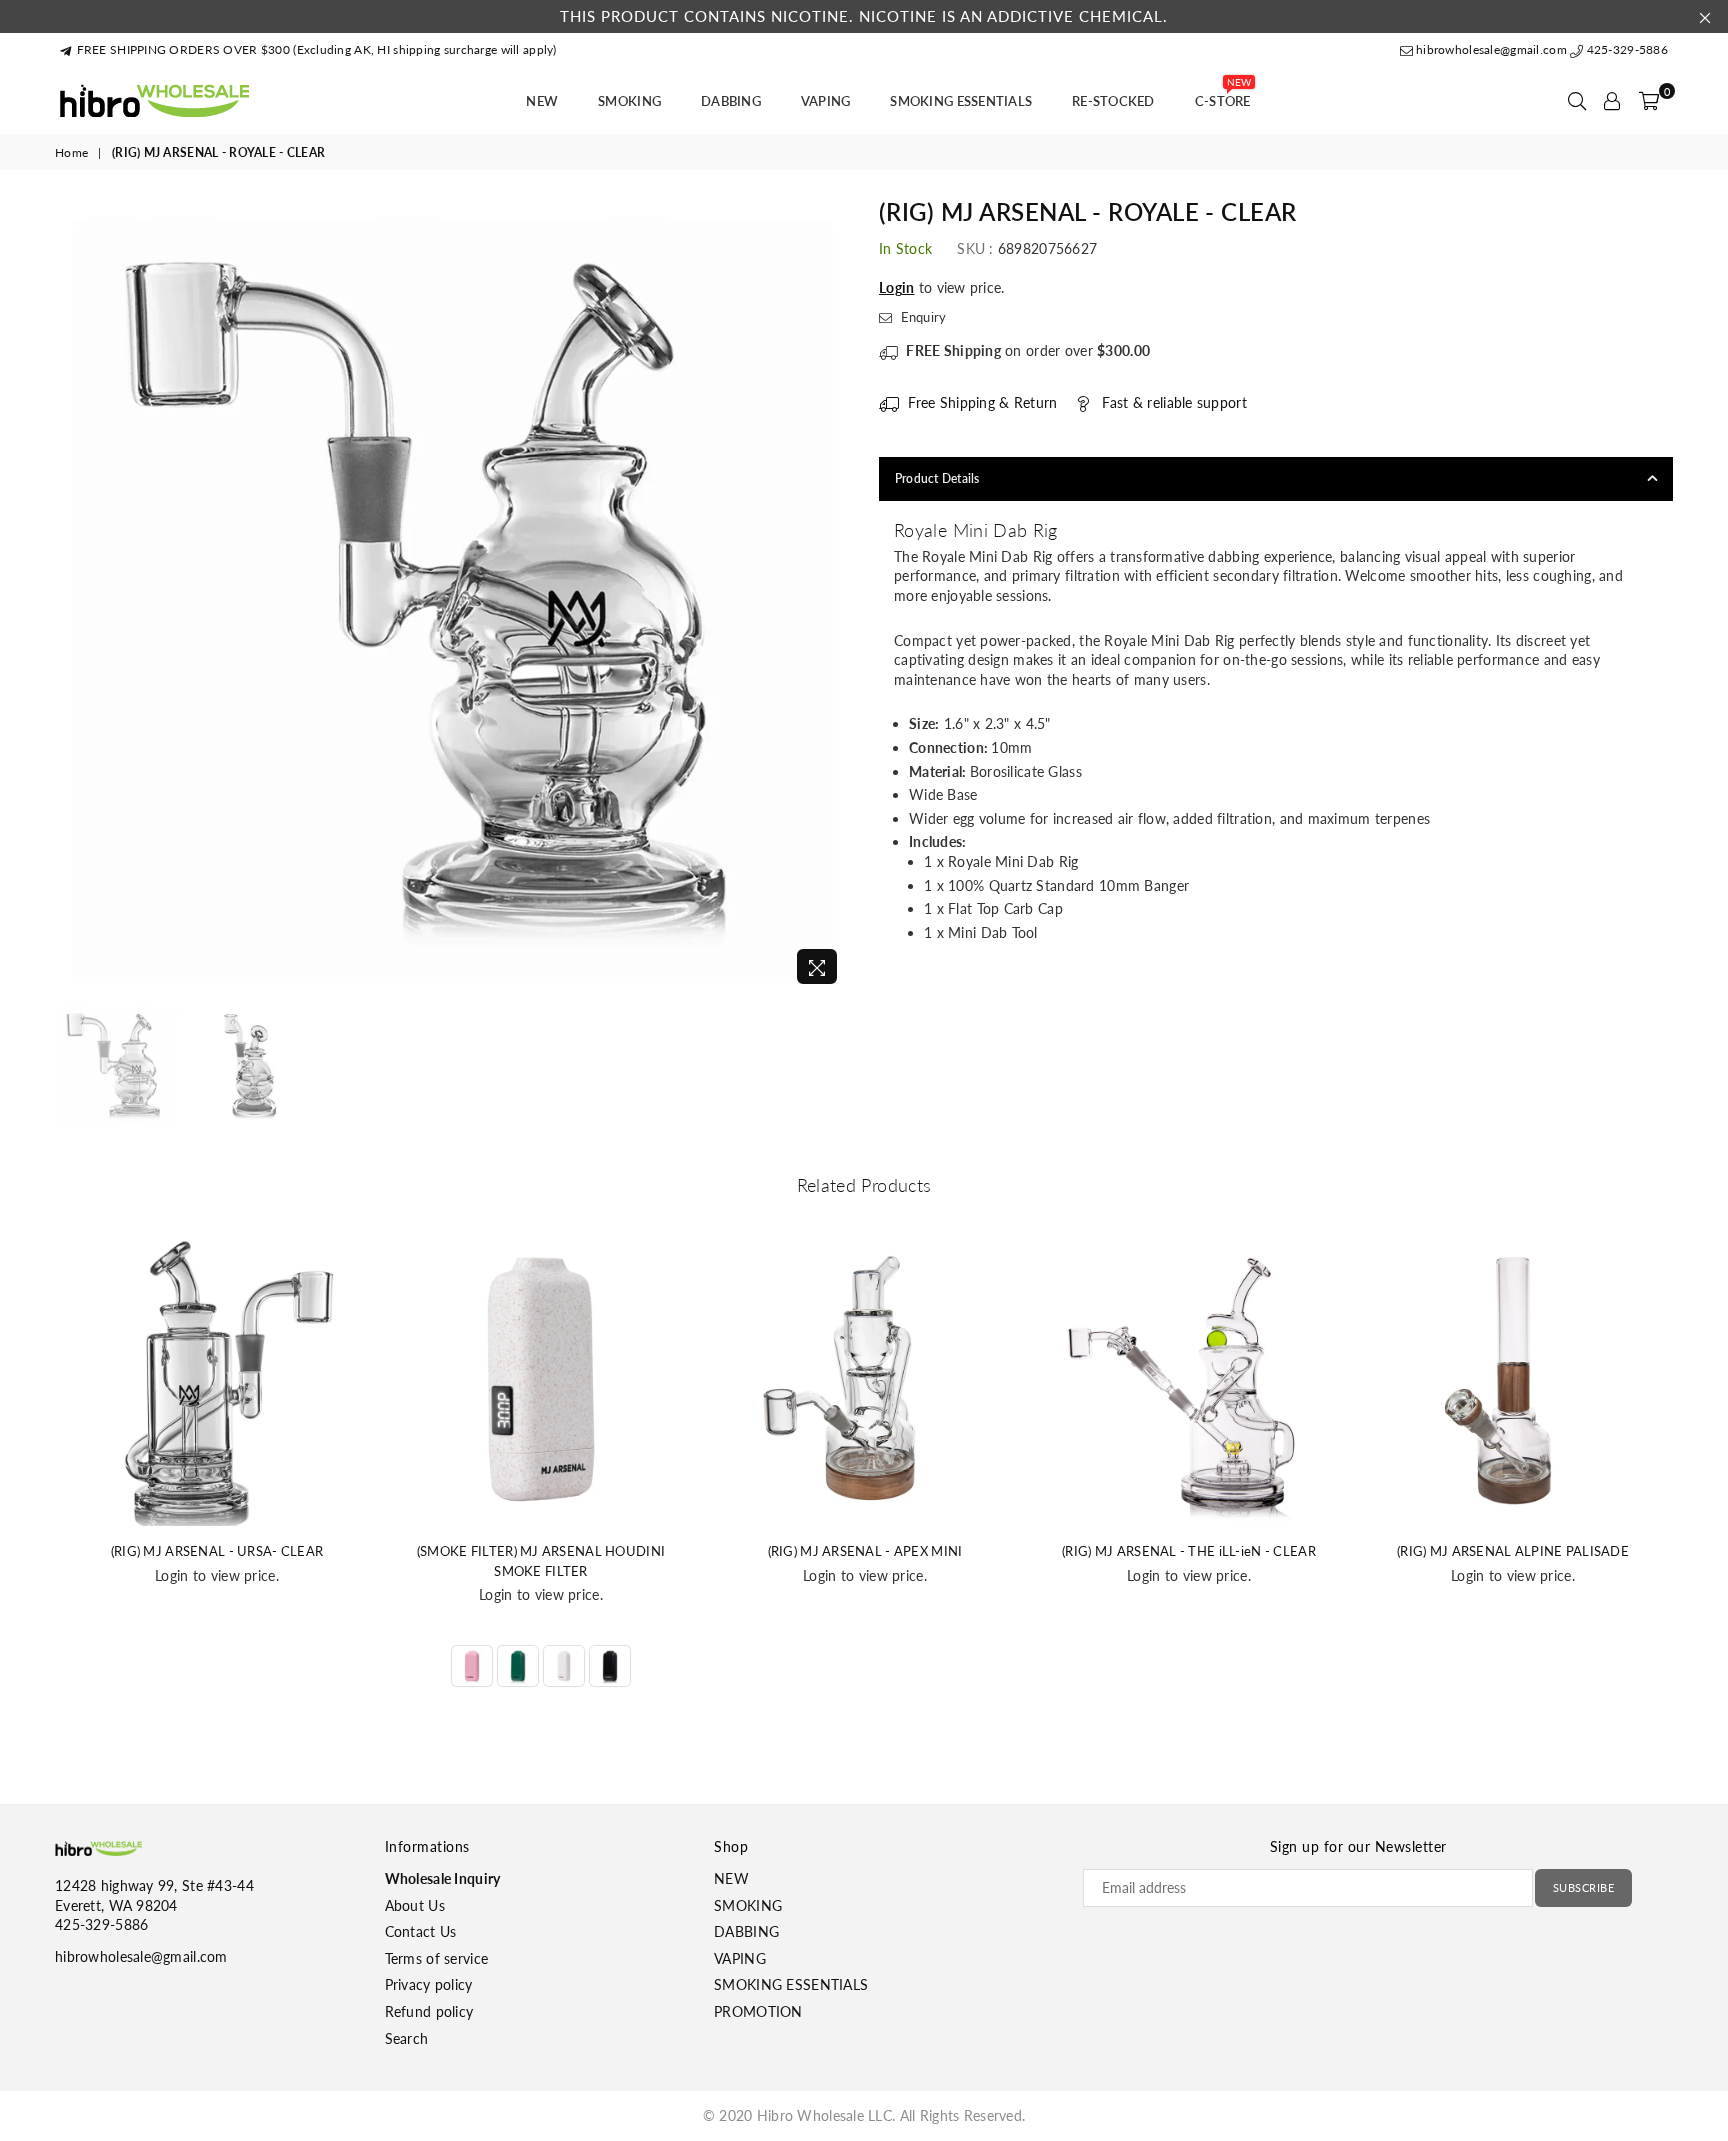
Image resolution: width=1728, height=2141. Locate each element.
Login (896, 287)
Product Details (937, 478)
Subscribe (1584, 1887)
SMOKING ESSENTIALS (961, 101)
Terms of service (436, 1958)
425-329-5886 (1625, 49)
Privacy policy (429, 1984)
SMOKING (629, 101)
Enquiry (921, 317)
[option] (452, 597)
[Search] (1577, 101)
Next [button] (831, 596)
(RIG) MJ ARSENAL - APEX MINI (865, 1551)
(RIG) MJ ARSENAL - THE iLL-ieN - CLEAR (1189, 1551)
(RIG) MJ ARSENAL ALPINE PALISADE (1513, 1551)
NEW (542, 101)
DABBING (731, 101)
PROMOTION (758, 2011)
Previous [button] (72, 596)
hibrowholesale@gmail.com (1491, 49)
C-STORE (1223, 95)
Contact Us (421, 1931)
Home (71, 152)
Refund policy (429, 2011)
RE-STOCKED (1113, 101)
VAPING (826, 101)
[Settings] (1612, 101)
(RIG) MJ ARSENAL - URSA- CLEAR (217, 1551)
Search (407, 2038)
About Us (415, 1905)
